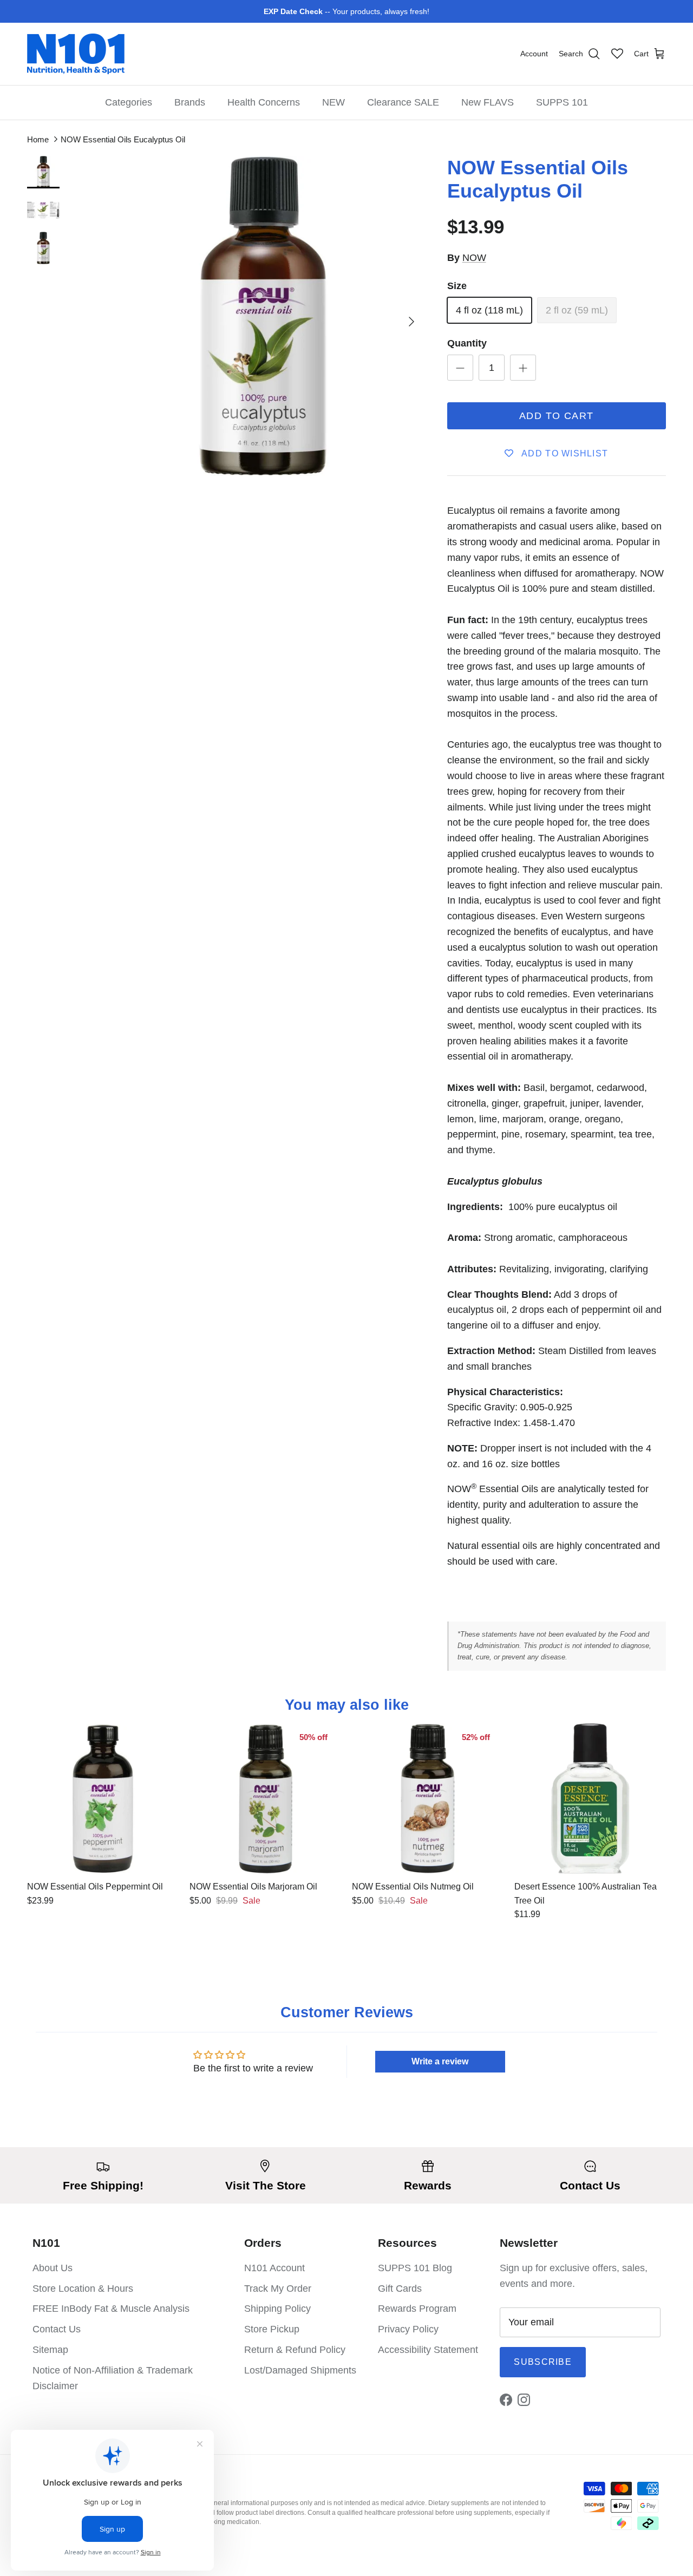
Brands (190, 102)
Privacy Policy (408, 2329)
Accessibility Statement (428, 2350)
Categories (129, 102)
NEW (334, 102)
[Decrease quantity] (460, 368)
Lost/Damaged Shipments (300, 2370)
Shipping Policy (277, 2309)
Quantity (467, 343)
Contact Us (57, 2329)
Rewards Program (417, 2309)
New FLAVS (488, 102)
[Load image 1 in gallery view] (263, 316)
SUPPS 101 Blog (415, 2268)
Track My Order (278, 2289)
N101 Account (274, 2268)
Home (38, 139)
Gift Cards (400, 2289)
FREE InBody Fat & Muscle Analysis (111, 2309)
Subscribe (543, 2362)
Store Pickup (272, 2329)
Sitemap (50, 2350)
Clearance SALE (403, 102)
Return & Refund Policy (295, 2350)
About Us (53, 2268)
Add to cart (557, 416)
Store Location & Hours (83, 2289)
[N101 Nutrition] (76, 54)
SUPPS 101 (562, 102)
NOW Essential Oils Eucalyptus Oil (123, 139)
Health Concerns (264, 102)
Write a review (440, 2061)
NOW (474, 258)
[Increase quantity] (523, 368)
